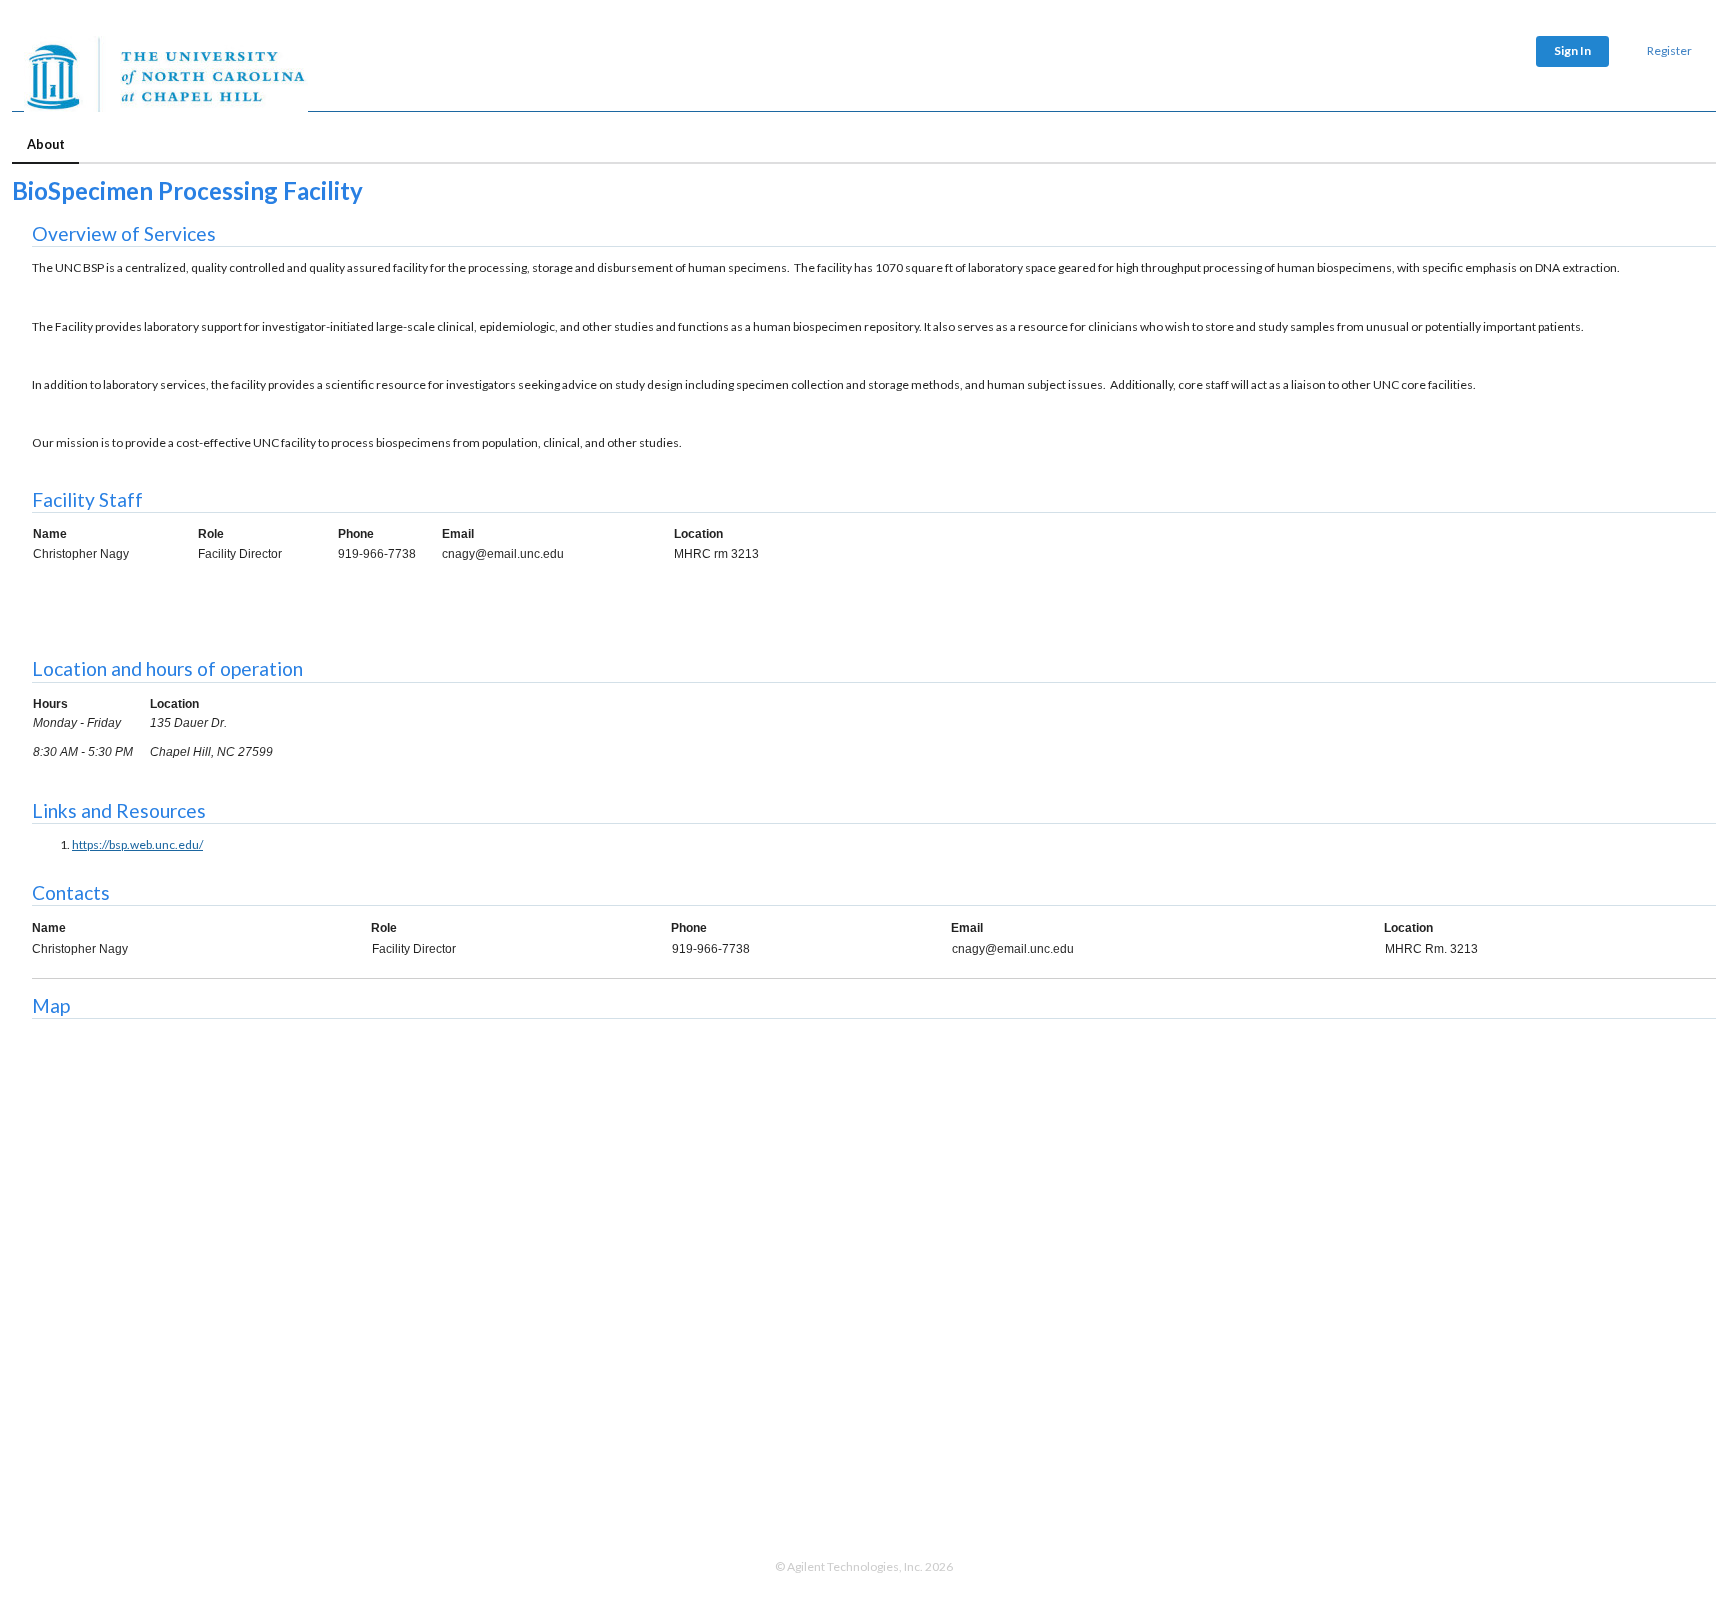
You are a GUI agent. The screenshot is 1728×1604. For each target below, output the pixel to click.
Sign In (1572, 50)
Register (1669, 50)
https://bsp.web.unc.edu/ (137, 844)
